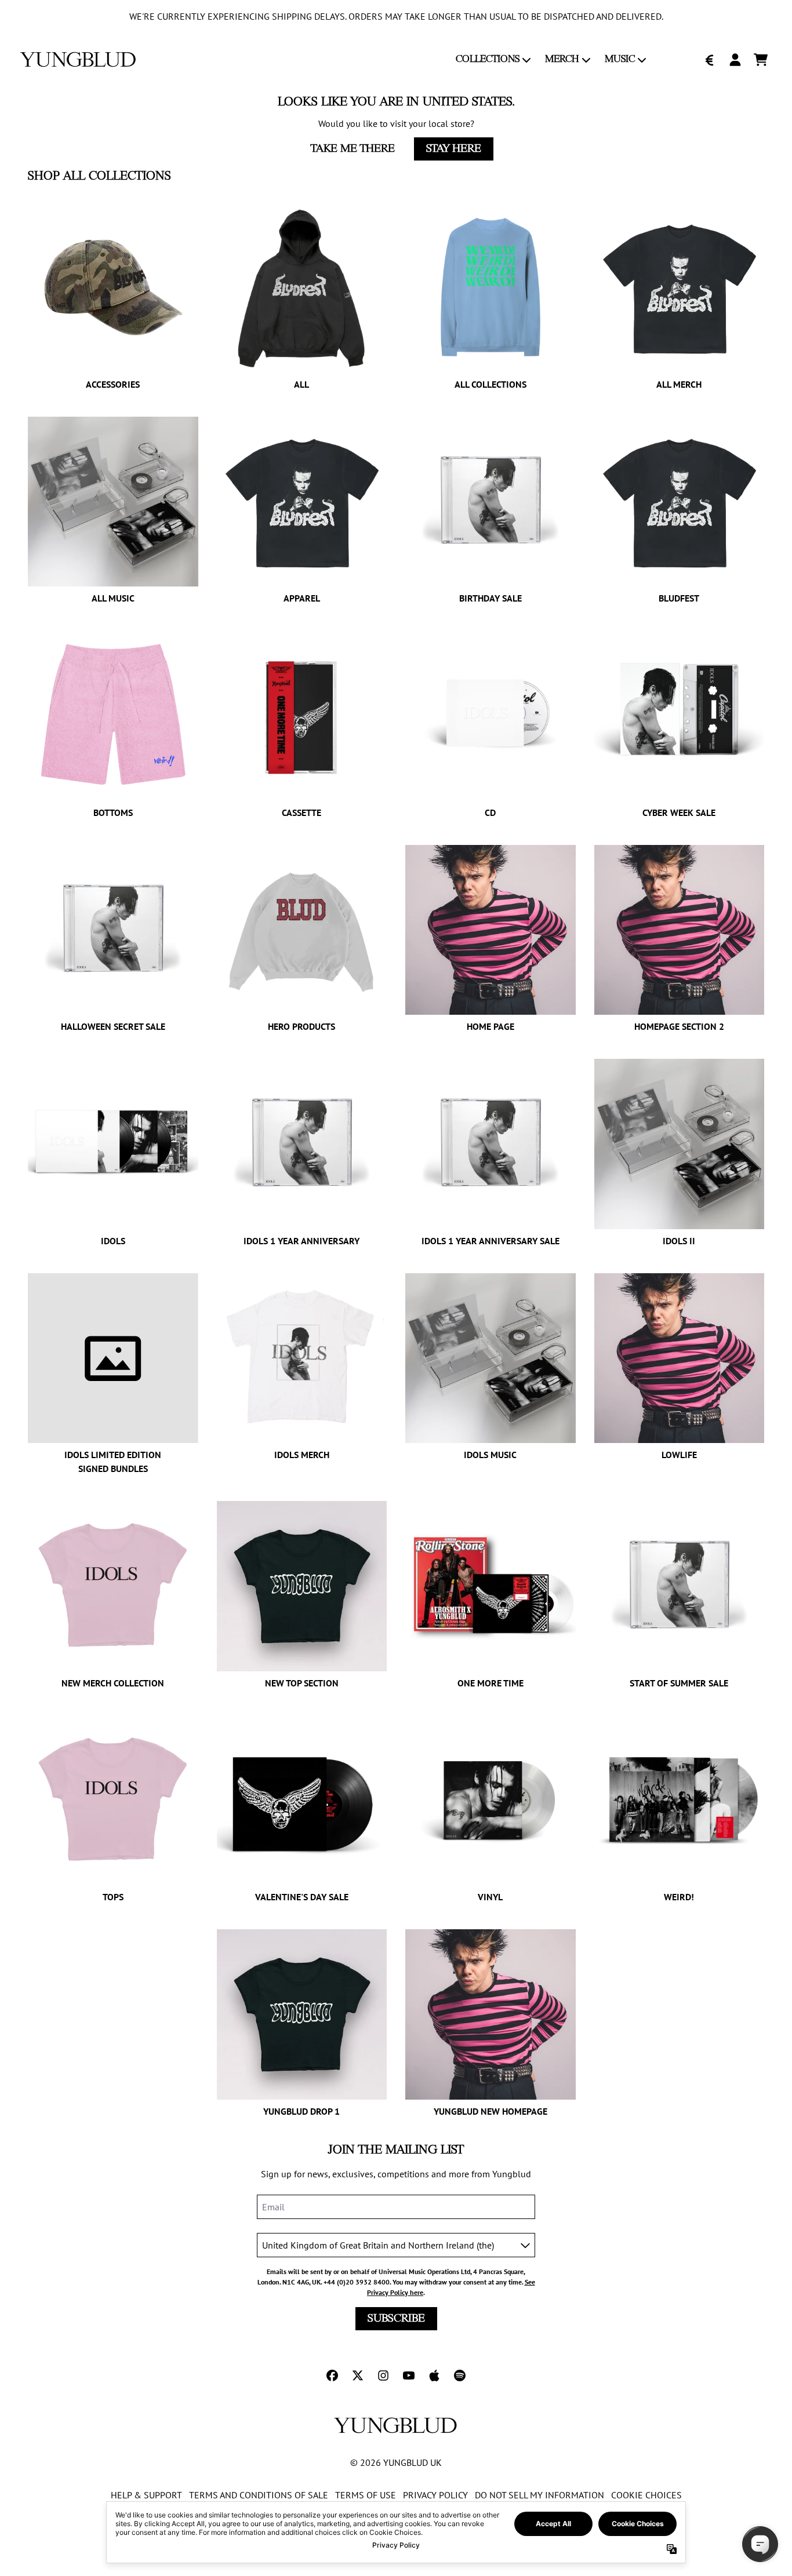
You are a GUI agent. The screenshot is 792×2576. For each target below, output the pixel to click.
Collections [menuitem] (488, 59)
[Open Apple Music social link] (434, 2375)
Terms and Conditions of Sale (259, 2495)
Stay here (454, 149)
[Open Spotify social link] (460, 2375)
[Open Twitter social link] (358, 2375)
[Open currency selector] (710, 60)
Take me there (353, 149)
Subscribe (396, 2319)
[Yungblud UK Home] (79, 59)
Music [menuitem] (620, 59)
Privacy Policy (435, 2495)
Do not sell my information (539, 2495)
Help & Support (146, 2495)
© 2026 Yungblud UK (396, 2462)
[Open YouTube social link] (409, 2375)
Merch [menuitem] (562, 59)
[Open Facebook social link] (332, 2375)
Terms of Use (366, 2495)
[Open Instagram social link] (383, 2375)
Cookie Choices (646, 2495)
